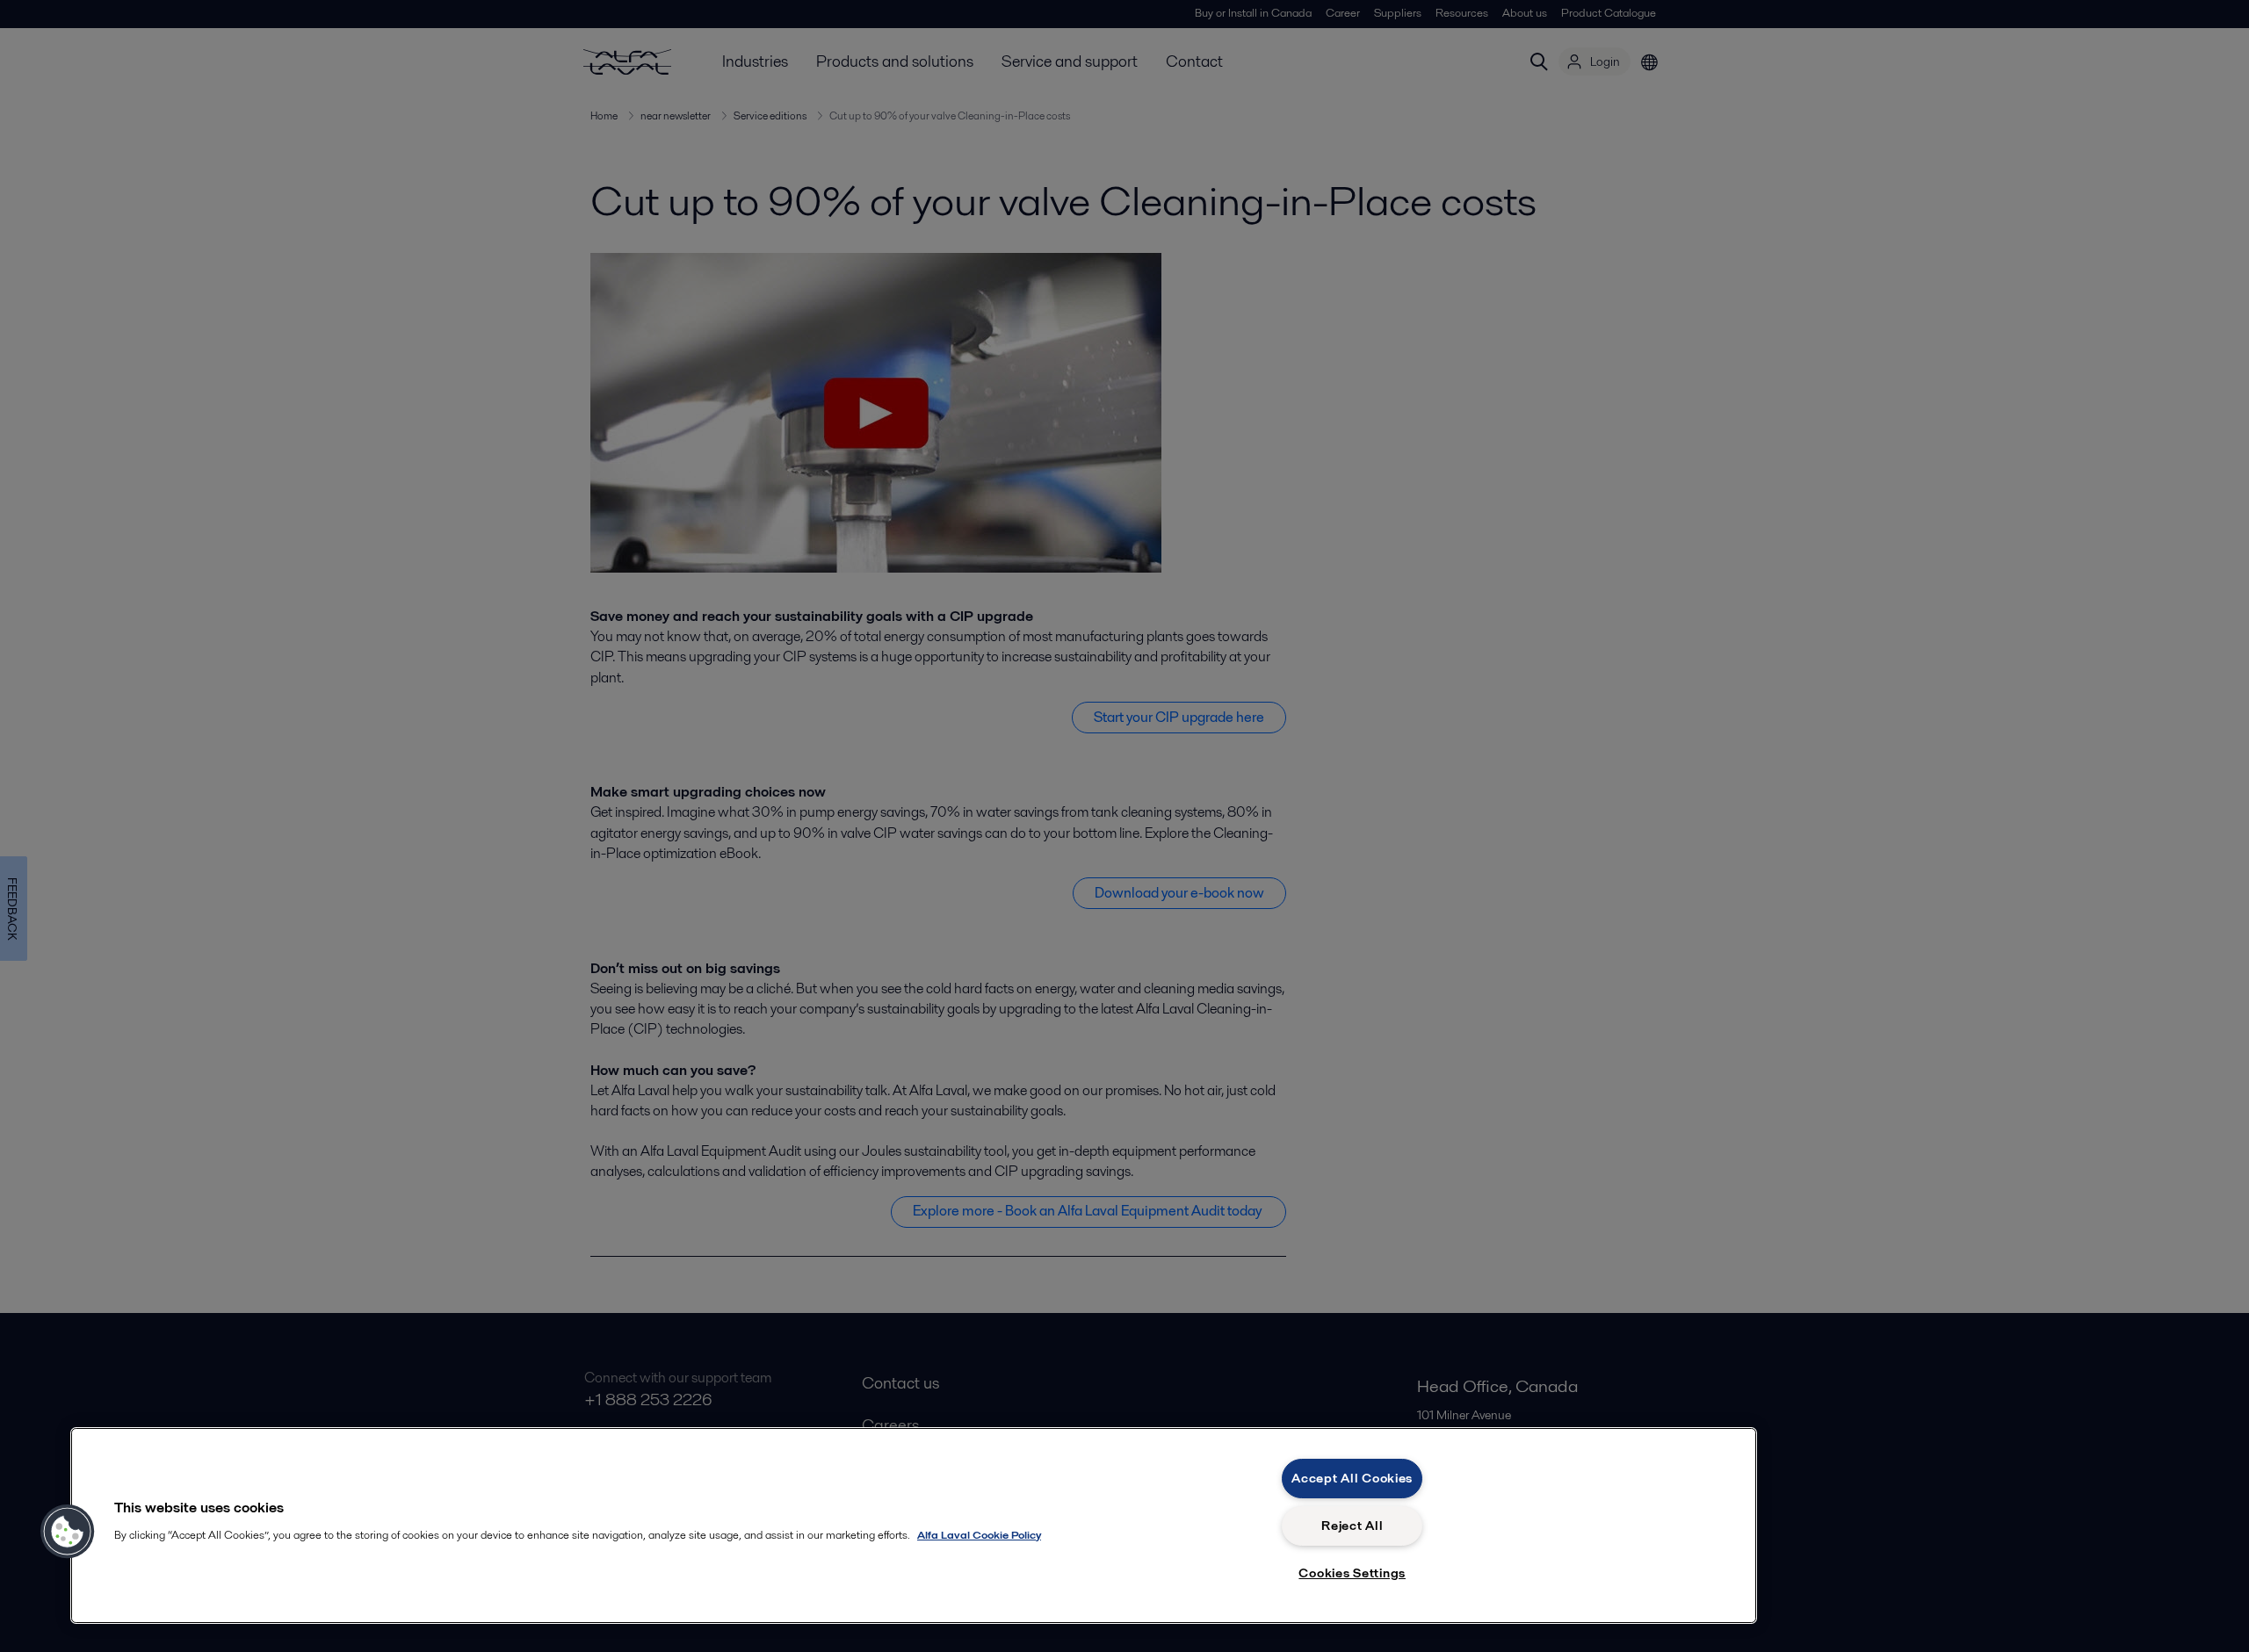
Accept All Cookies (1352, 1478)
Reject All (1352, 1526)
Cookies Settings (1352, 1573)
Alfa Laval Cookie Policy (979, 1535)
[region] (914, 1526)
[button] (68, 1532)
